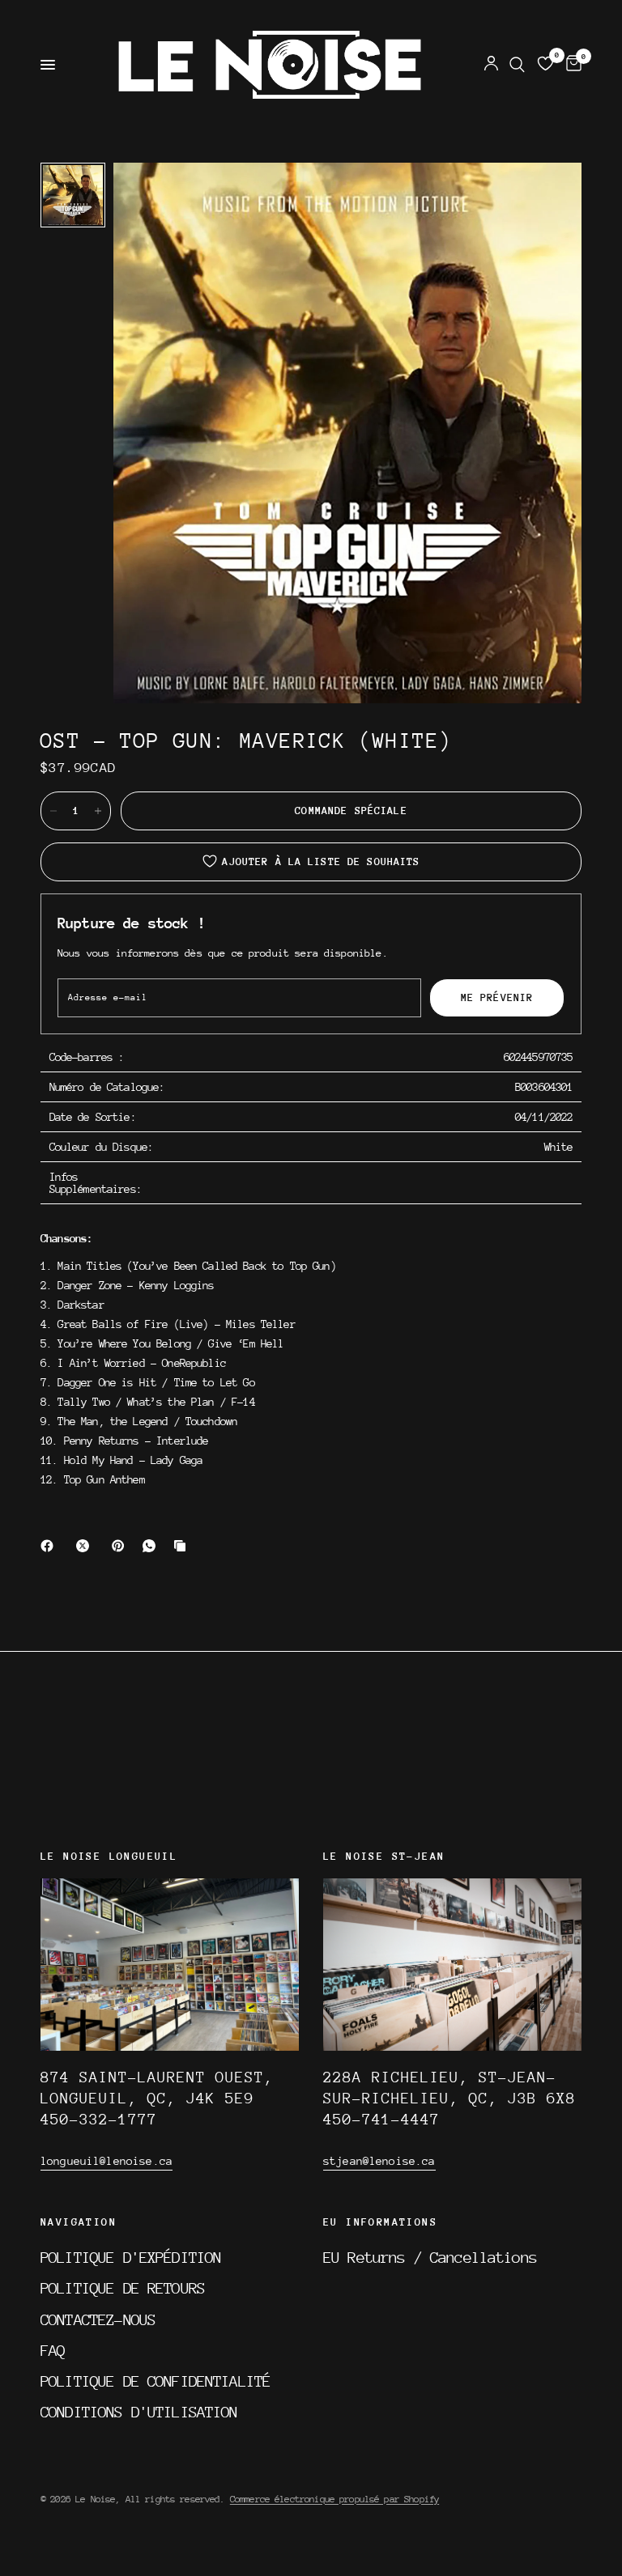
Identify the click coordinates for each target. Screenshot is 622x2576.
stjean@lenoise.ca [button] (379, 2161)
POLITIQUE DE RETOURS (123, 2288)
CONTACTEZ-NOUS (98, 2319)
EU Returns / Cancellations (430, 2257)
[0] (571, 65)
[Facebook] (50, 1546)
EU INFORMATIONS (380, 2222)
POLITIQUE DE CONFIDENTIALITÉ (155, 2381)
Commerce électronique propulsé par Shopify (334, 2499)
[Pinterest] (121, 1546)
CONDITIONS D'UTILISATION (139, 2412)
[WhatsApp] (152, 1546)
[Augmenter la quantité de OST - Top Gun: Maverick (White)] (98, 811)
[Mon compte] (491, 65)
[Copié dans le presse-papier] (183, 1546)
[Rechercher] (517, 65)
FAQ (53, 2350)
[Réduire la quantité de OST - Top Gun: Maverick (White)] (53, 811)
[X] (86, 1546)
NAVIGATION (79, 2222)
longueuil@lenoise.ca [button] (107, 2161)
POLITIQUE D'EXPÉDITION (131, 2257)
